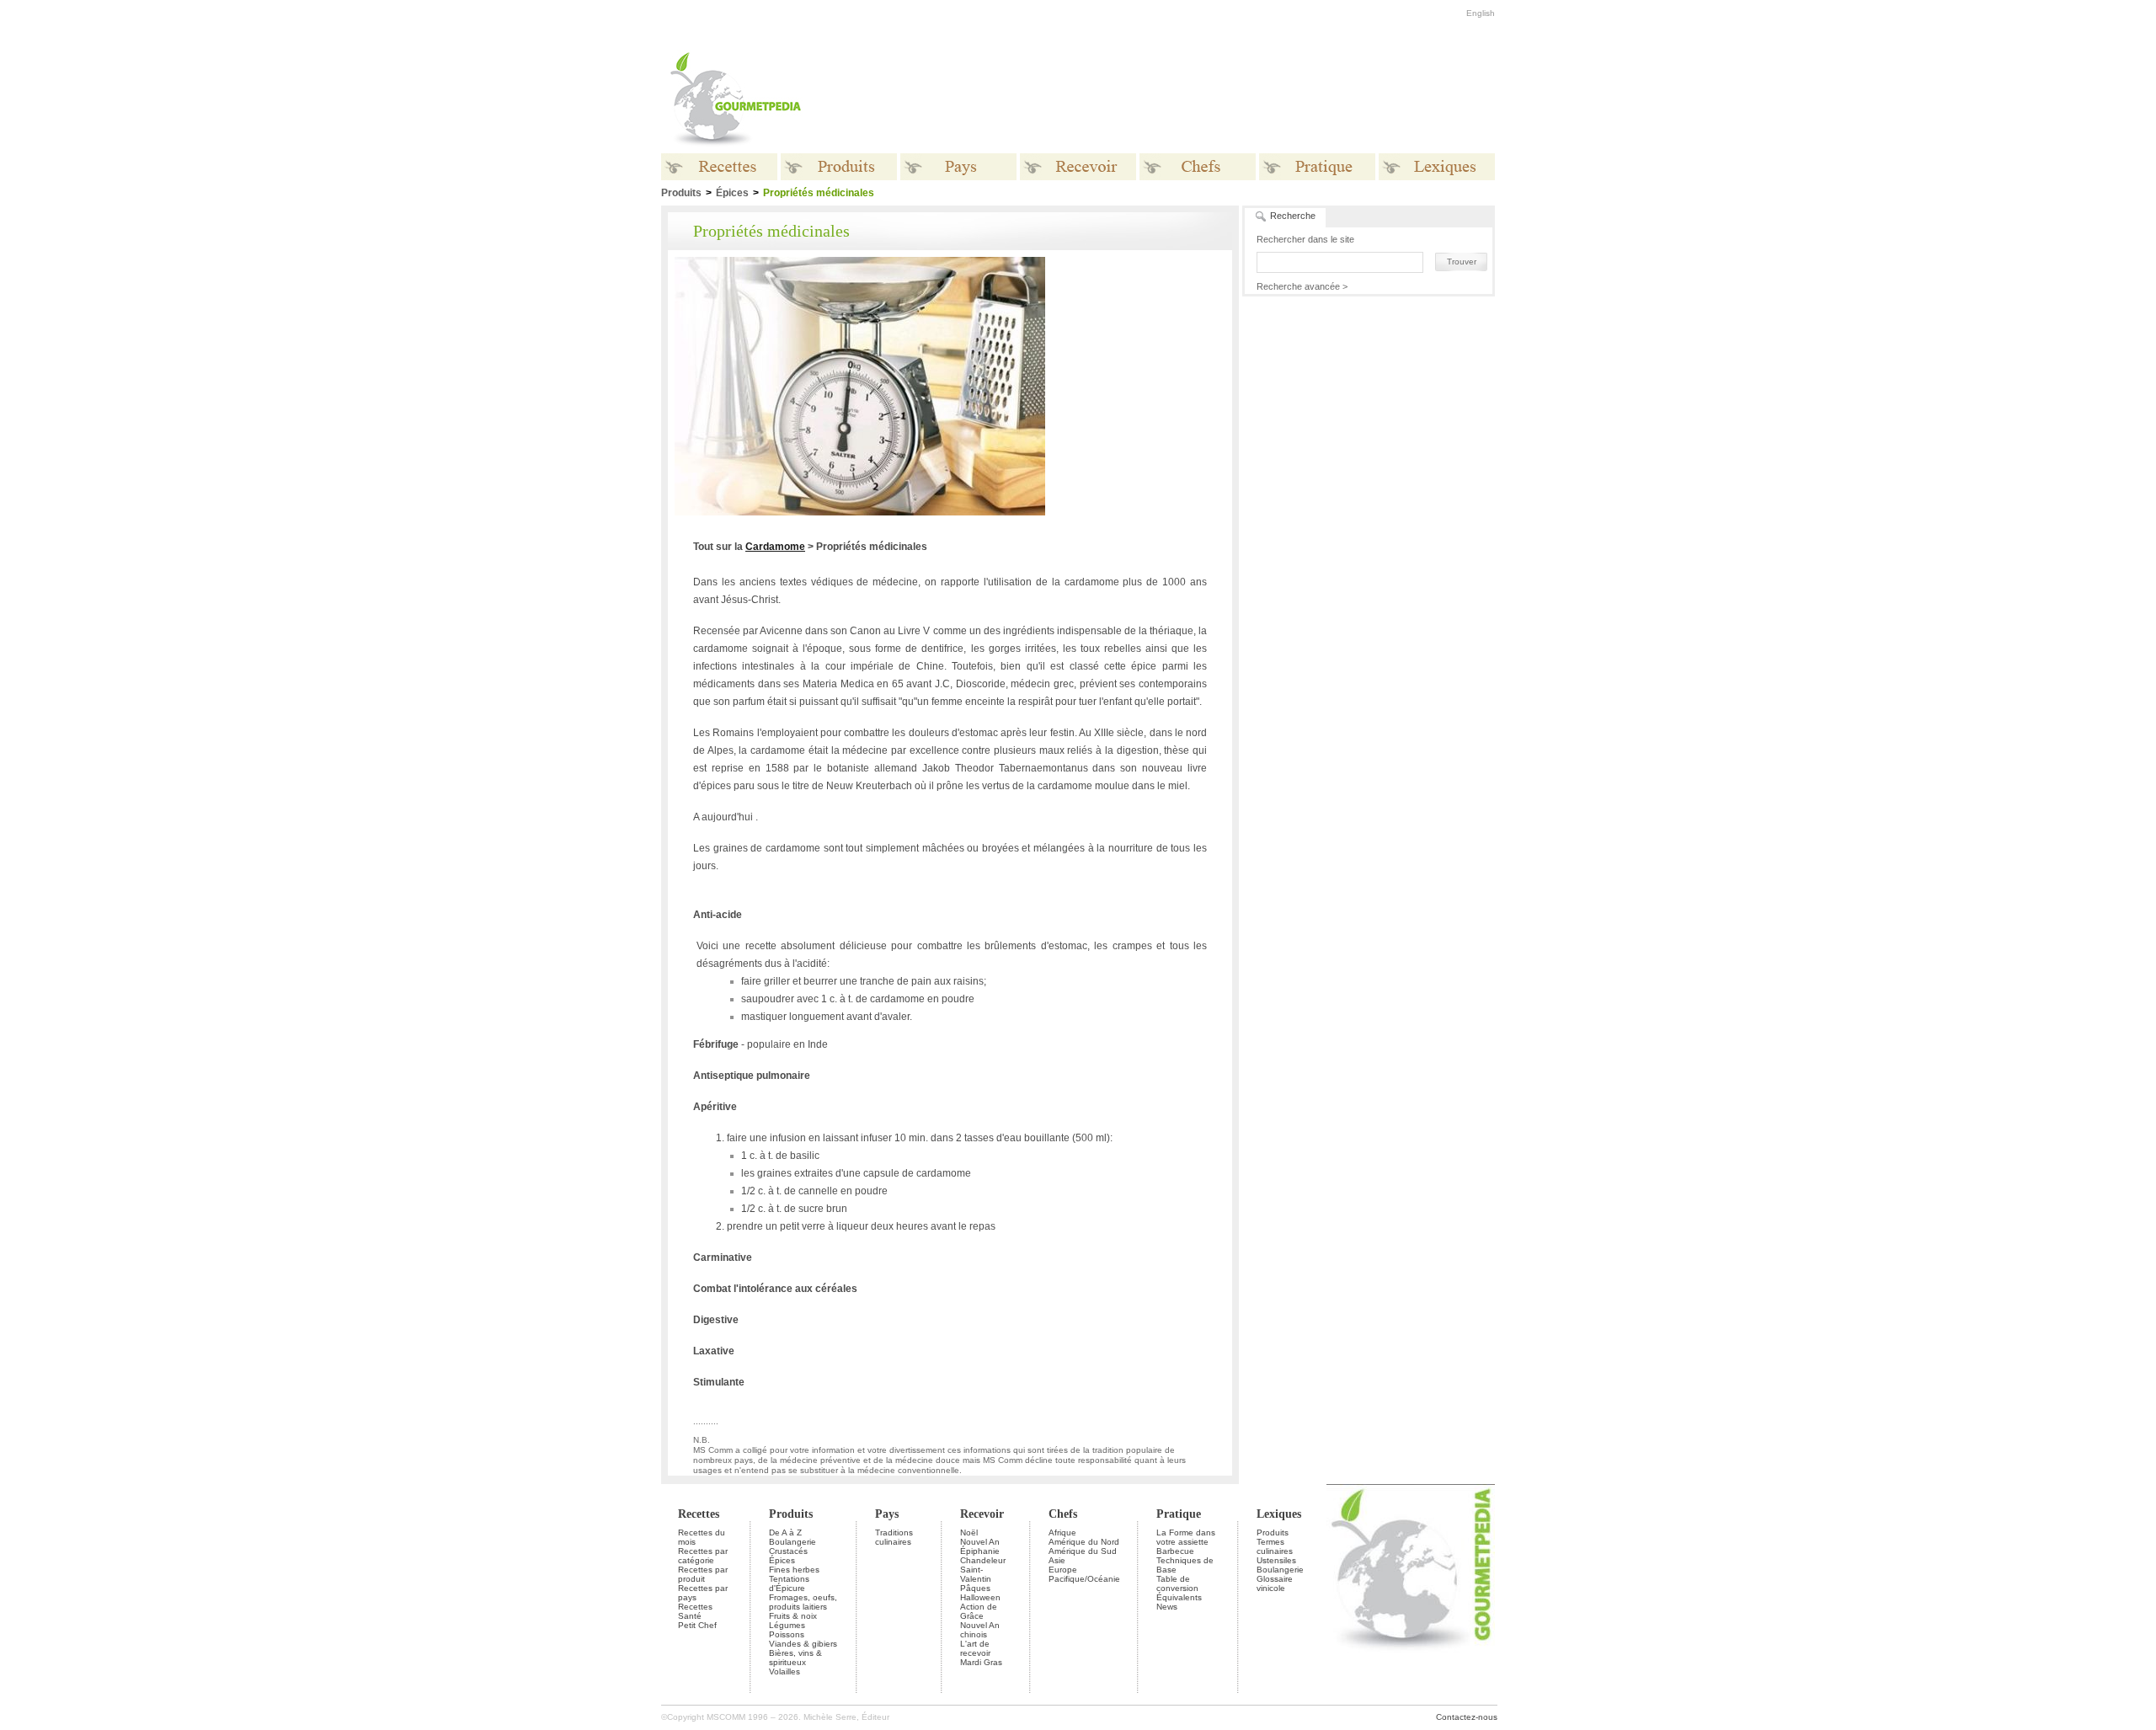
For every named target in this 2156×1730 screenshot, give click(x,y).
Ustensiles (1276, 1560)
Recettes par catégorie (703, 1556)
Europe (1063, 1570)
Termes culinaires (1275, 1546)
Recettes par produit (703, 1574)
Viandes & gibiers (803, 1644)
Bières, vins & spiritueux (795, 1658)
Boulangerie (792, 1542)
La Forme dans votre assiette (1186, 1537)
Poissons (787, 1634)
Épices (732, 193)
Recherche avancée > (1302, 286)
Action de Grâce (979, 1611)
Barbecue (1175, 1551)
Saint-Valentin (976, 1574)
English (1481, 13)
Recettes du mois (702, 1537)
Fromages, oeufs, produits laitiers (803, 1602)
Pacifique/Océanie (1084, 1579)
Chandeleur (983, 1560)
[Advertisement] (1183, 99)
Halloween (980, 1597)
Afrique (1062, 1532)
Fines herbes (794, 1570)
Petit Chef (697, 1625)
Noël (969, 1532)
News (1167, 1607)
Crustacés (788, 1551)
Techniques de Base (1185, 1565)
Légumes (787, 1625)
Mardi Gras (981, 1662)
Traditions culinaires (894, 1537)
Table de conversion (1177, 1583)
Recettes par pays (703, 1593)
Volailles (784, 1671)
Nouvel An (980, 1542)
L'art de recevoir (975, 1648)
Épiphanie (980, 1551)
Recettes (699, 1514)
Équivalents (1179, 1597)
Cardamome (775, 547)
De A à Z (785, 1532)
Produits (791, 1514)
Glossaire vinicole (1275, 1583)
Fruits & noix (793, 1616)
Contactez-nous (1467, 1717)
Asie (1057, 1560)
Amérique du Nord (1084, 1542)
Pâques (975, 1588)
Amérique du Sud (1083, 1551)
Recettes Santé (695, 1611)
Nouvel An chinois (980, 1630)
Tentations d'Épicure (789, 1583)
